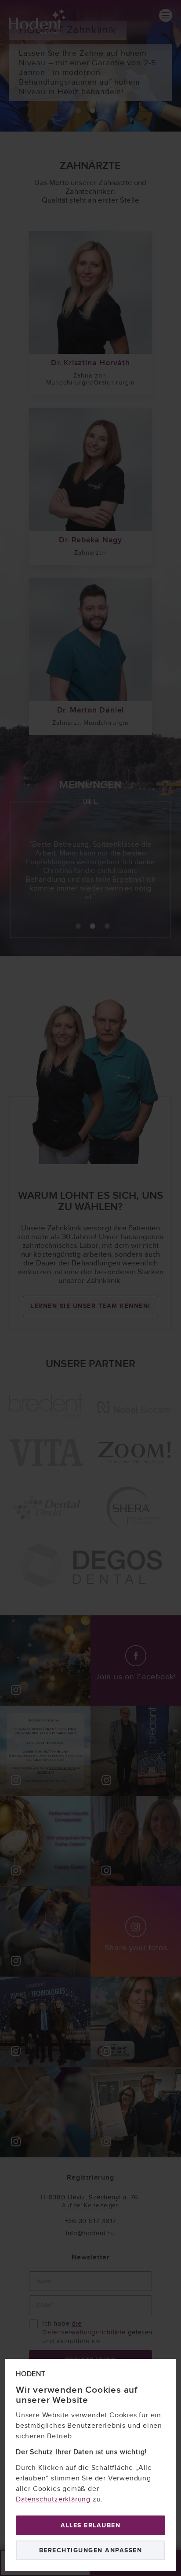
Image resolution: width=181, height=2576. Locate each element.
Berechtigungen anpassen (91, 2550)
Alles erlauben (90, 2525)
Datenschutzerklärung (53, 2499)
